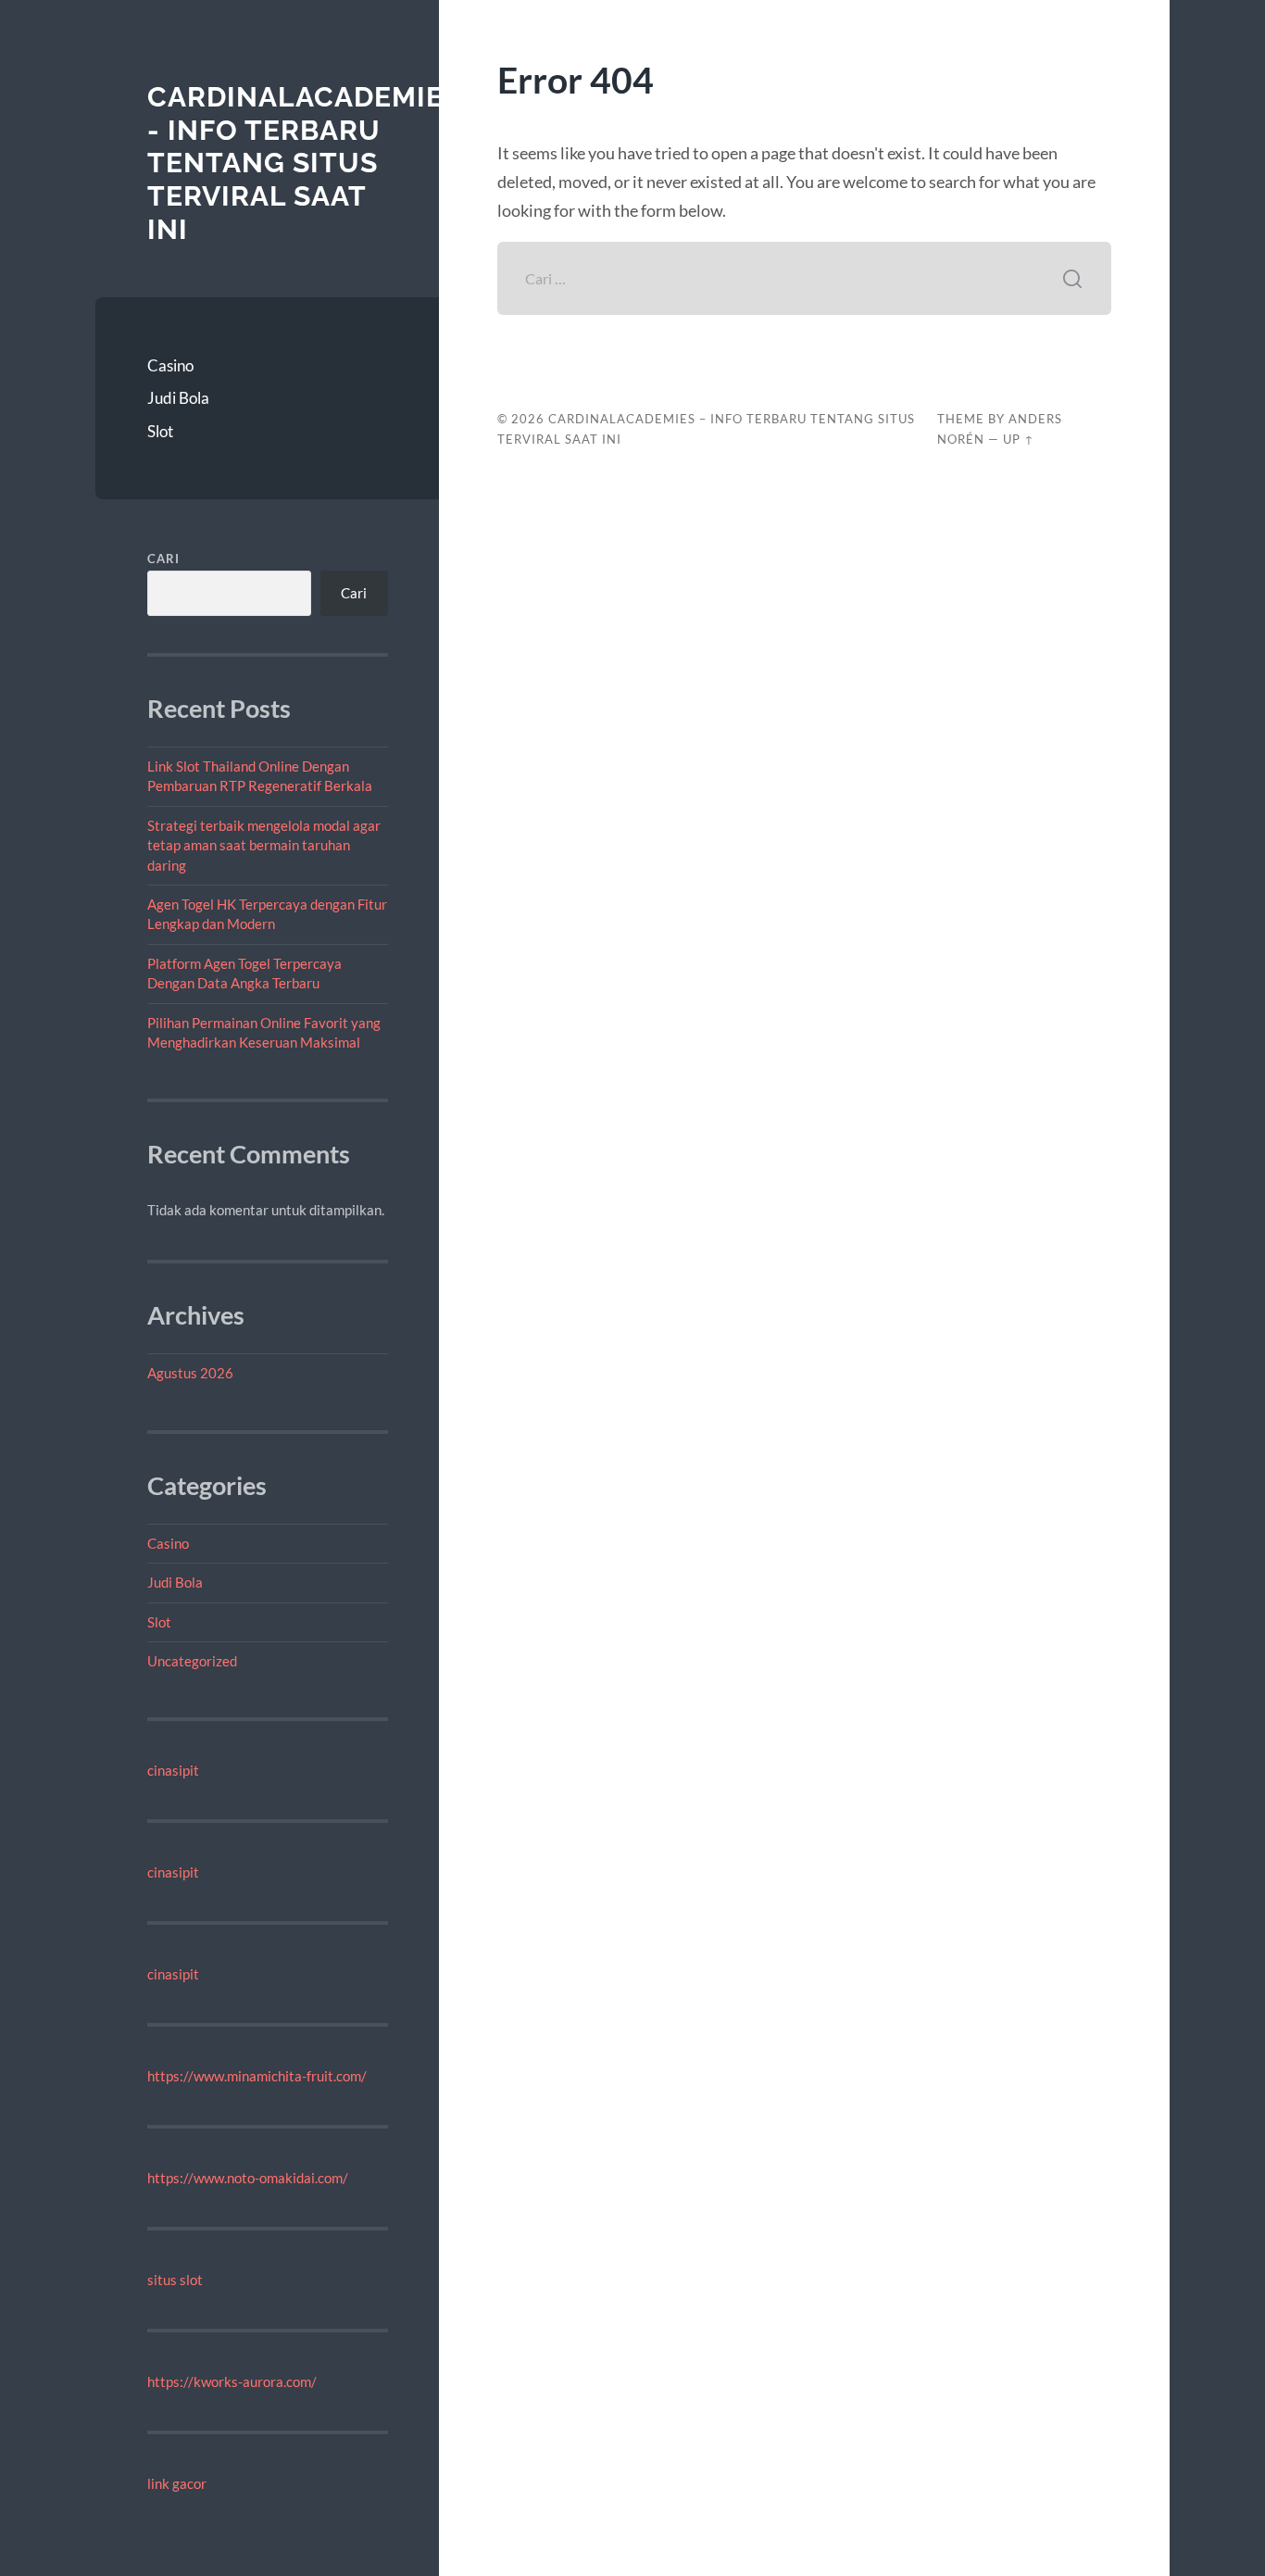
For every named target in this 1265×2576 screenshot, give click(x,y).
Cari (163, 559)
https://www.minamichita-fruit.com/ (257, 2076)
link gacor (177, 2483)
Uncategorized (192, 1661)
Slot (160, 431)
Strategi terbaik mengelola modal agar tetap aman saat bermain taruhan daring (264, 845)
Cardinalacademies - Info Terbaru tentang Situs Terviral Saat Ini (304, 163)
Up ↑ (1019, 439)
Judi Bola (178, 398)
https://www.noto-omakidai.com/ (248, 2178)
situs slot (175, 2280)
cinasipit (173, 1770)
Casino (170, 365)
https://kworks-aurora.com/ (232, 2381)
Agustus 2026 (190, 1373)
